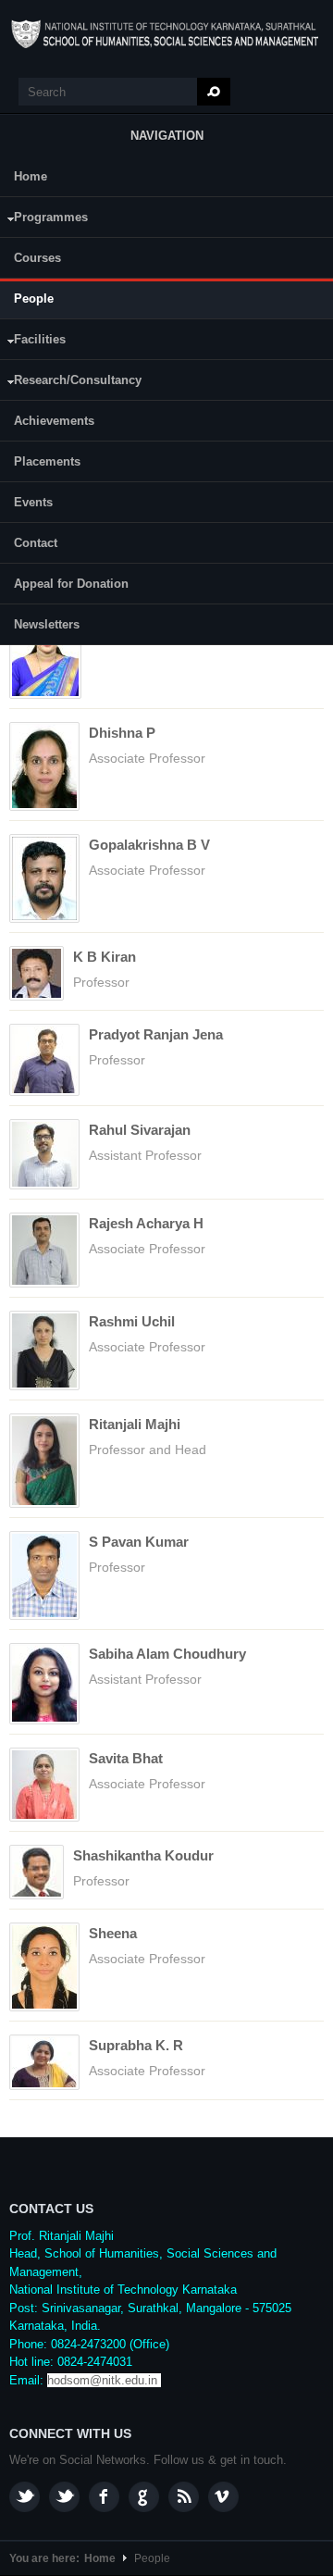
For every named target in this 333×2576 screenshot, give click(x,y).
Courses (37, 258)
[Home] (166, 34)
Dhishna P (122, 733)
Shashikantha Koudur (143, 1855)
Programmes (44, 220)
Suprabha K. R (136, 2045)
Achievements (54, 421)
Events (33, 502)
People (34, 299)
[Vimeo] (223, 2497)
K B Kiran (105, 957)
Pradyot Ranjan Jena (156, 1034)
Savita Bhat (126, 1758)
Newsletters (47, 624)
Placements (47, 461)
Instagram (25, 2497)
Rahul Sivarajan (140, 1130)
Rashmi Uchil (132, 1321)
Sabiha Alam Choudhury (167, 1654)
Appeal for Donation (71, 584)
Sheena (113, 1933)
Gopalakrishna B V (149, 845)
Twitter (64, 2497)
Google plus (144, 2497)
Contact (36, 543)
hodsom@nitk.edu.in (102, 2380)
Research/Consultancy (71, 383)
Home (31, 176)
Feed (184, 2497)
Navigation (167, 136)
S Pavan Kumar (139, 1542)
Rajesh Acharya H (146, 1223)
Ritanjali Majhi (135, 1424)
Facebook (104, 2497)
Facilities (33, 342)
